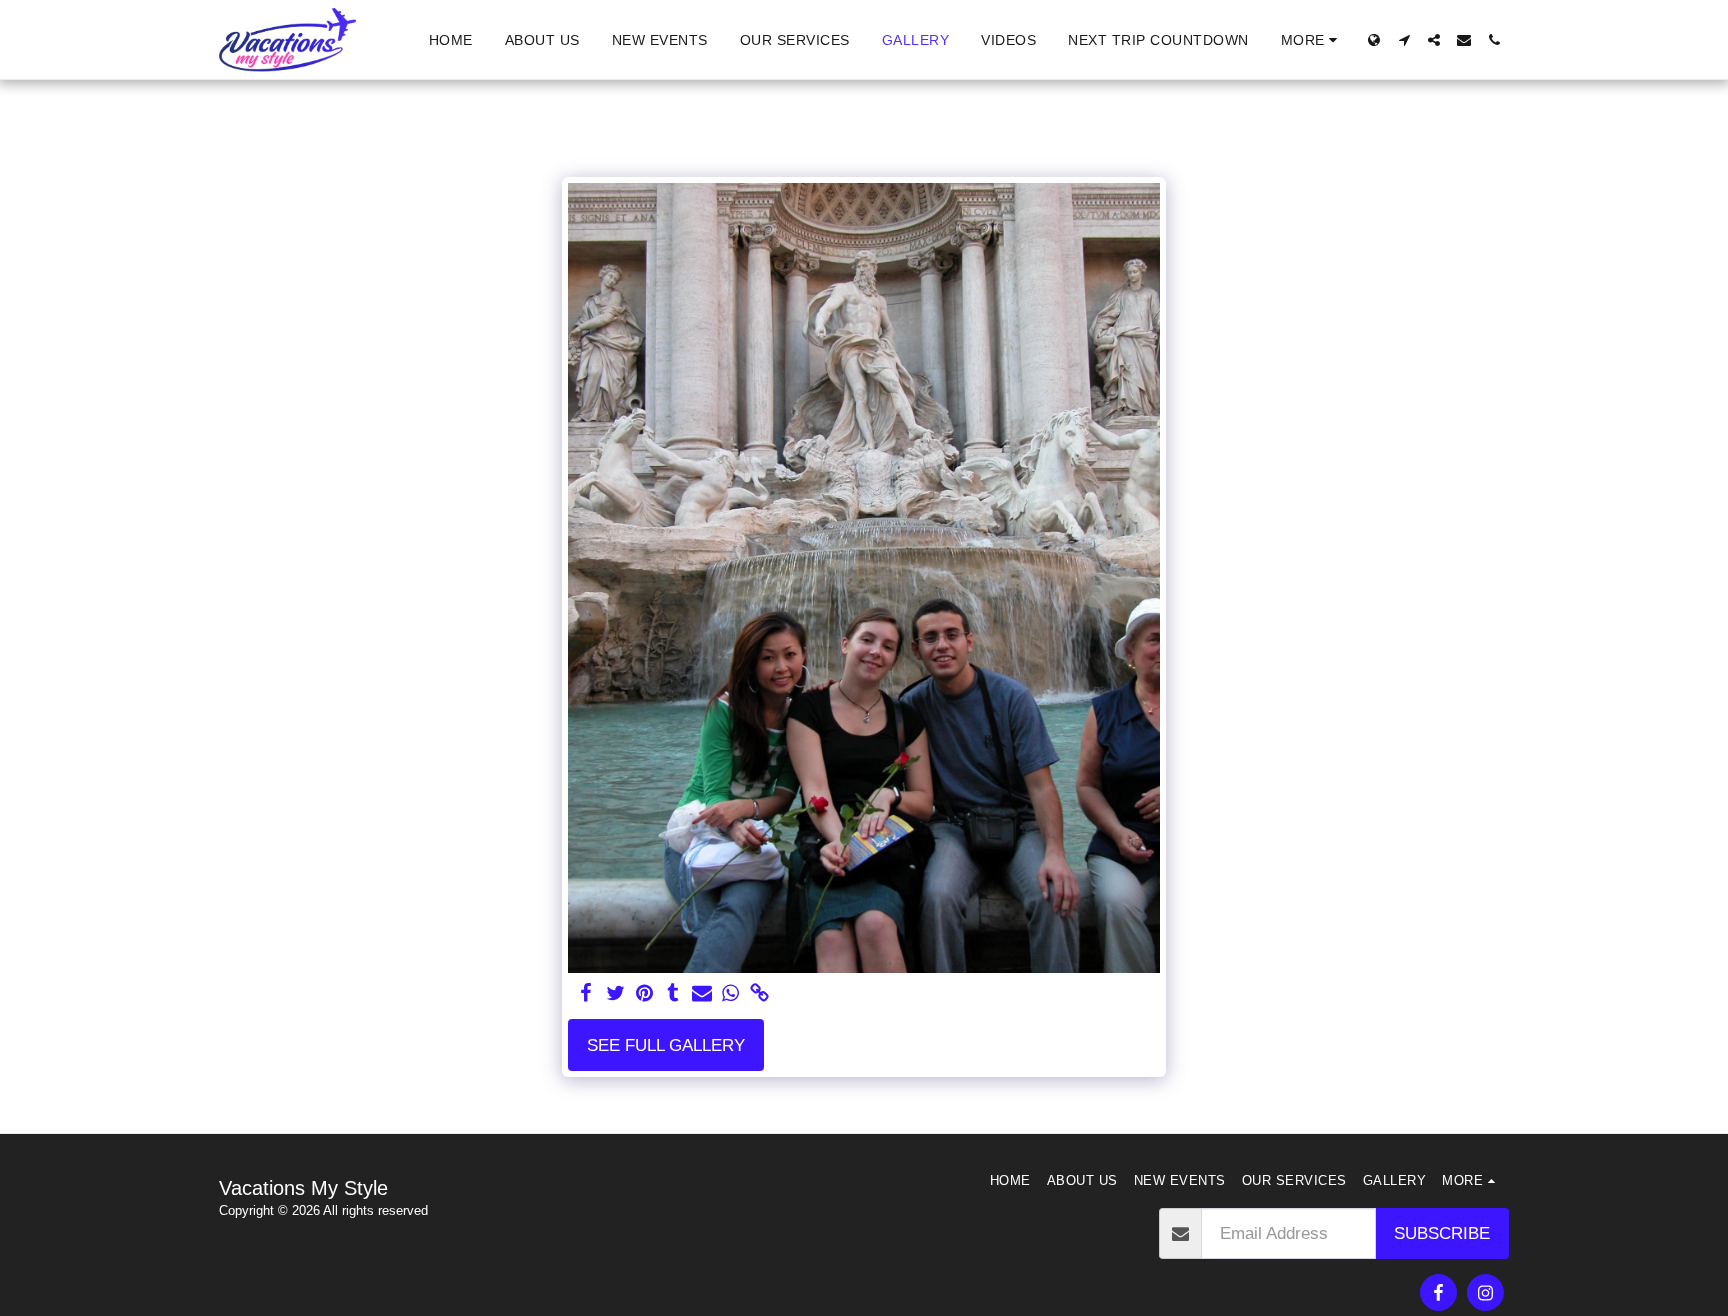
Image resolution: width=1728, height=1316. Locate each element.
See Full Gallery (666, 1045)
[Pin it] (644, 994)
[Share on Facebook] (586, 994)
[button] (1404, 40)
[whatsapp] (731, 994)
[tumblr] (673, 994)
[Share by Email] (702, 994)
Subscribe (1442, 1233)
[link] (759, 994)
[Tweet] (615, 994)
